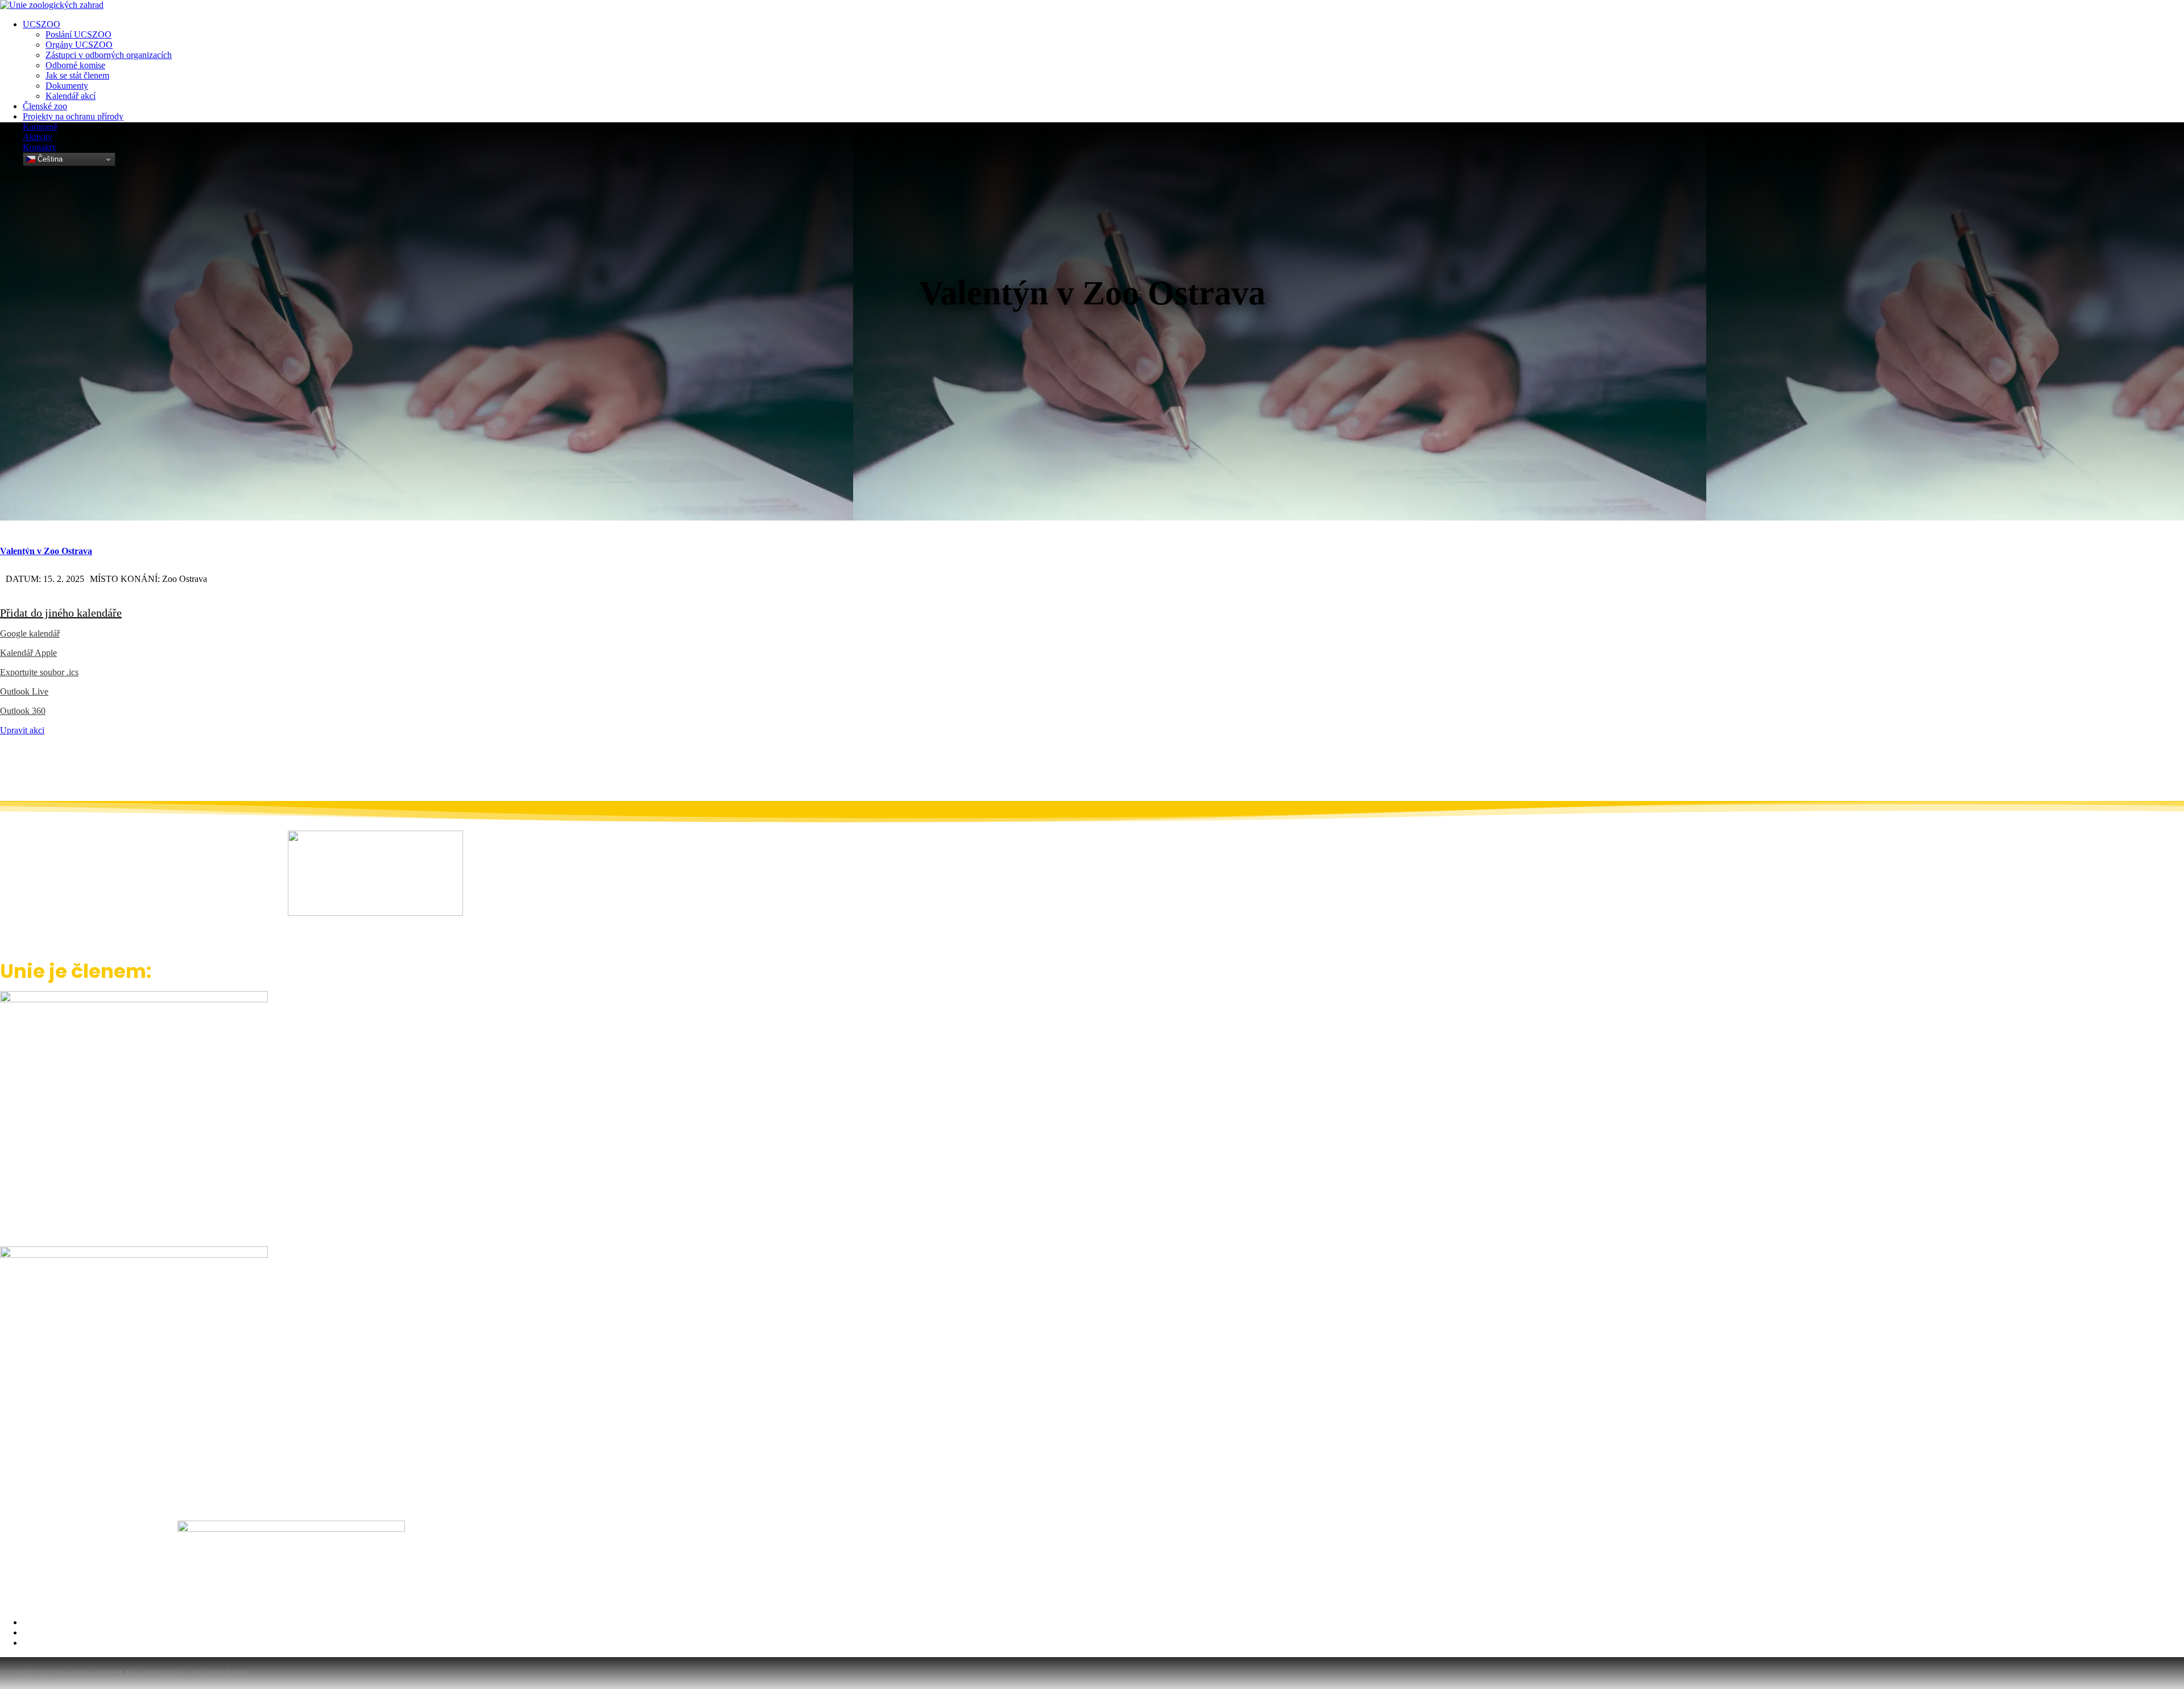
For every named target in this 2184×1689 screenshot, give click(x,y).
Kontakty (40, 147)
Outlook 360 (23, 711)
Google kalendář (30, 633)
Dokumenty (67, 86)
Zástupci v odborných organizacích (109, 55)
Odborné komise (75, 65)
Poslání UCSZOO (78, 34)
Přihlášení (40, 1643)
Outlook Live (24, 691)
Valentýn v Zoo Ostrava (46, 551)
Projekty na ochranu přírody (73, 116)
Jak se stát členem (77, 75)
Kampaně (40, 127)
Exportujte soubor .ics (39, 672)
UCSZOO (42, 24)
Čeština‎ (49, 159)
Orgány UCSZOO (79, 45)
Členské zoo (45, 106)
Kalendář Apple (28, 653)
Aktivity (38, 137)
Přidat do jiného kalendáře (61, 613)
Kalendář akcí (71, 96)
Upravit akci (22, 730)
